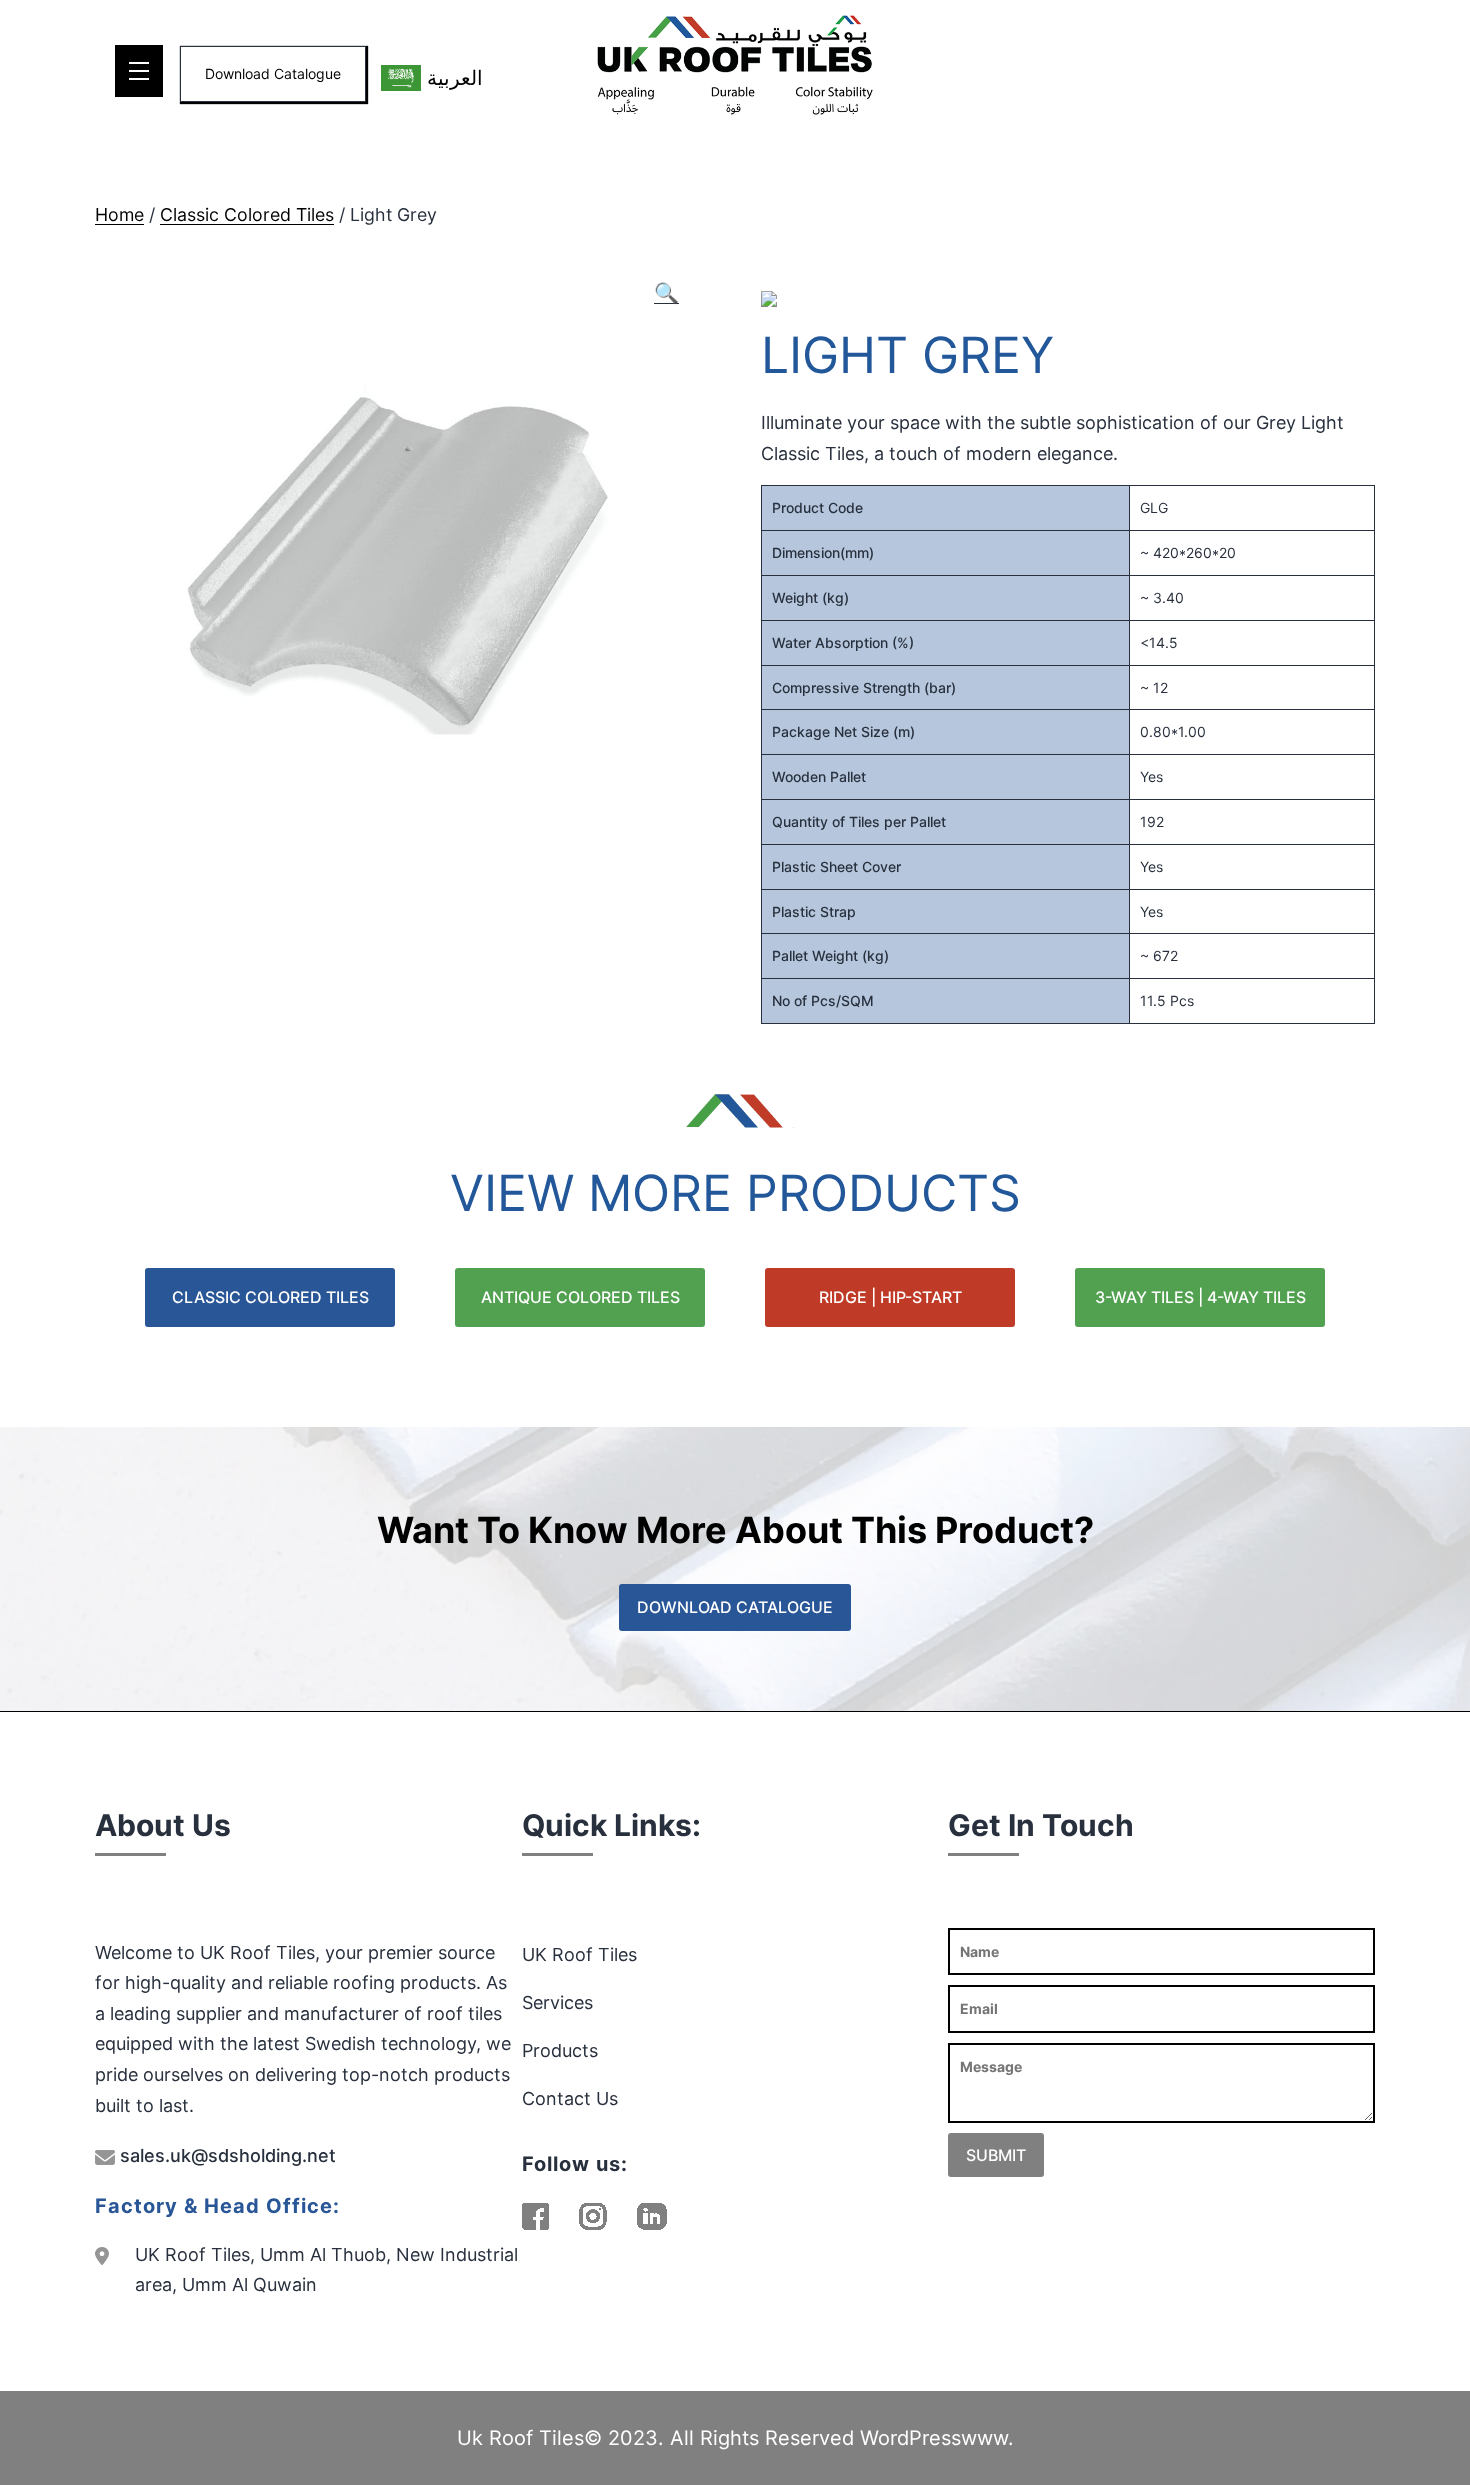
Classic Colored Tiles (247, 214)
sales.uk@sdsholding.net (225, 2155)
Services (557, 2002)
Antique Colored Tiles (580, 1297)
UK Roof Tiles (579, 1954)
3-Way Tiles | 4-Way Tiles (1200, 1297)
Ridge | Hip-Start (890, 1297)
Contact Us (570, 2098)
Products (560, 2050)
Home (119, 214)
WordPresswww (934, 2438)
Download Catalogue (273, 73)
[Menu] (139, 71)
